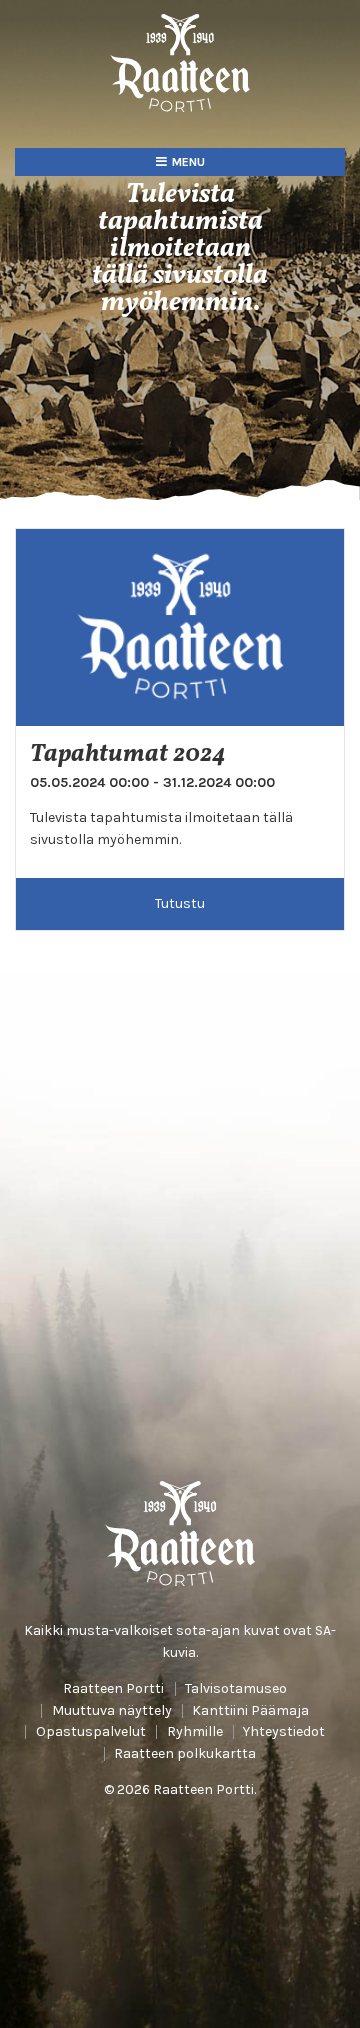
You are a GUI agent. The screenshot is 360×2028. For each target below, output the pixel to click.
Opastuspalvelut (91, 1732)
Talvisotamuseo (236, 1689)
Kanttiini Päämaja (250, 1711)
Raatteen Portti (113, 1689)
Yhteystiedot (284, 1732)
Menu (188, 162)
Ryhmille (195, 1732)
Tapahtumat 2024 (128, 755)
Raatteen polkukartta (185, 1754)
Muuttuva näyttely (112, 1711)
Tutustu (180, 903)
